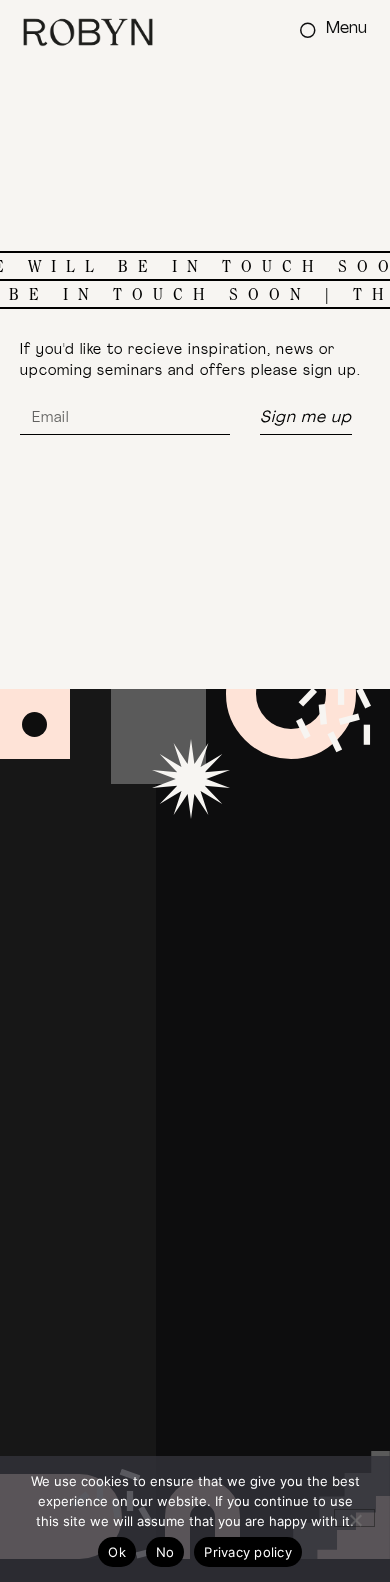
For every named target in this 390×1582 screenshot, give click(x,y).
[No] (354, 1518)
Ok (117, 1552)
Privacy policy (248, 1552)
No (165, 1552)
